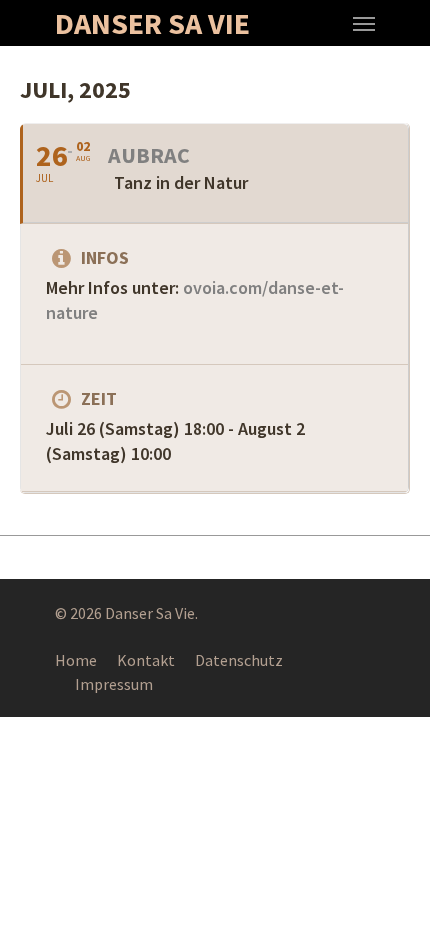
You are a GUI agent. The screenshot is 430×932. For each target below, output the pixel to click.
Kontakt (146, 660)
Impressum (114, 684)
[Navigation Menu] (364, 23)
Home (76, 660)
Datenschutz (239, 660)
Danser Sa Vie (152, 23)
